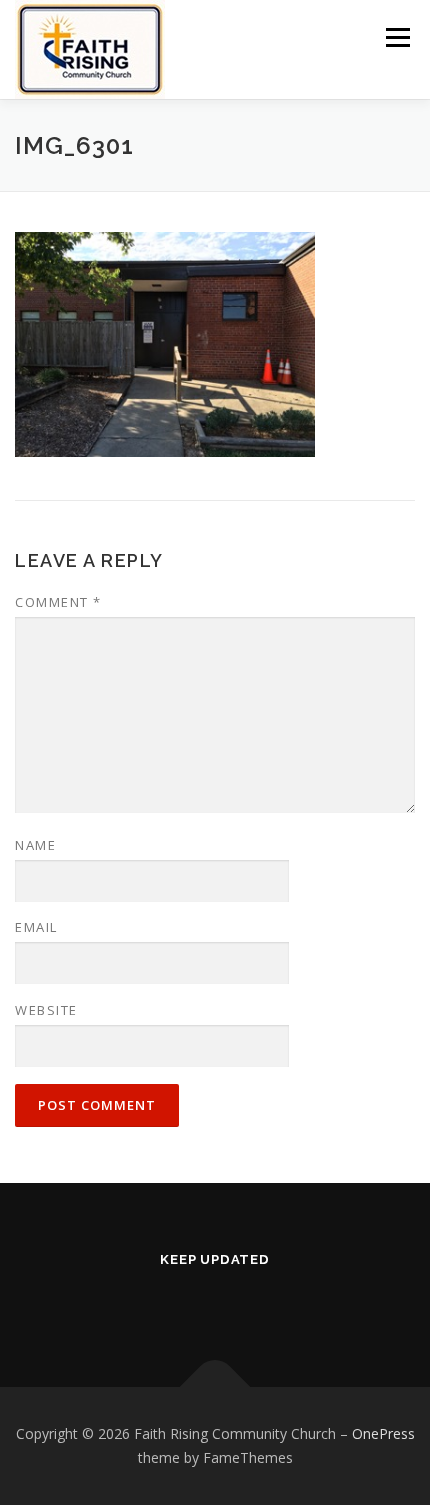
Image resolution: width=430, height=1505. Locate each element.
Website (46, 1010)
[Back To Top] (215, 1387)
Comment (58, 602)
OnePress (383, 1433)
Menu (396, 37)
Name (35, 845)
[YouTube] (243, 1302)
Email (36, 927)
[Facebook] (187, 1302)
